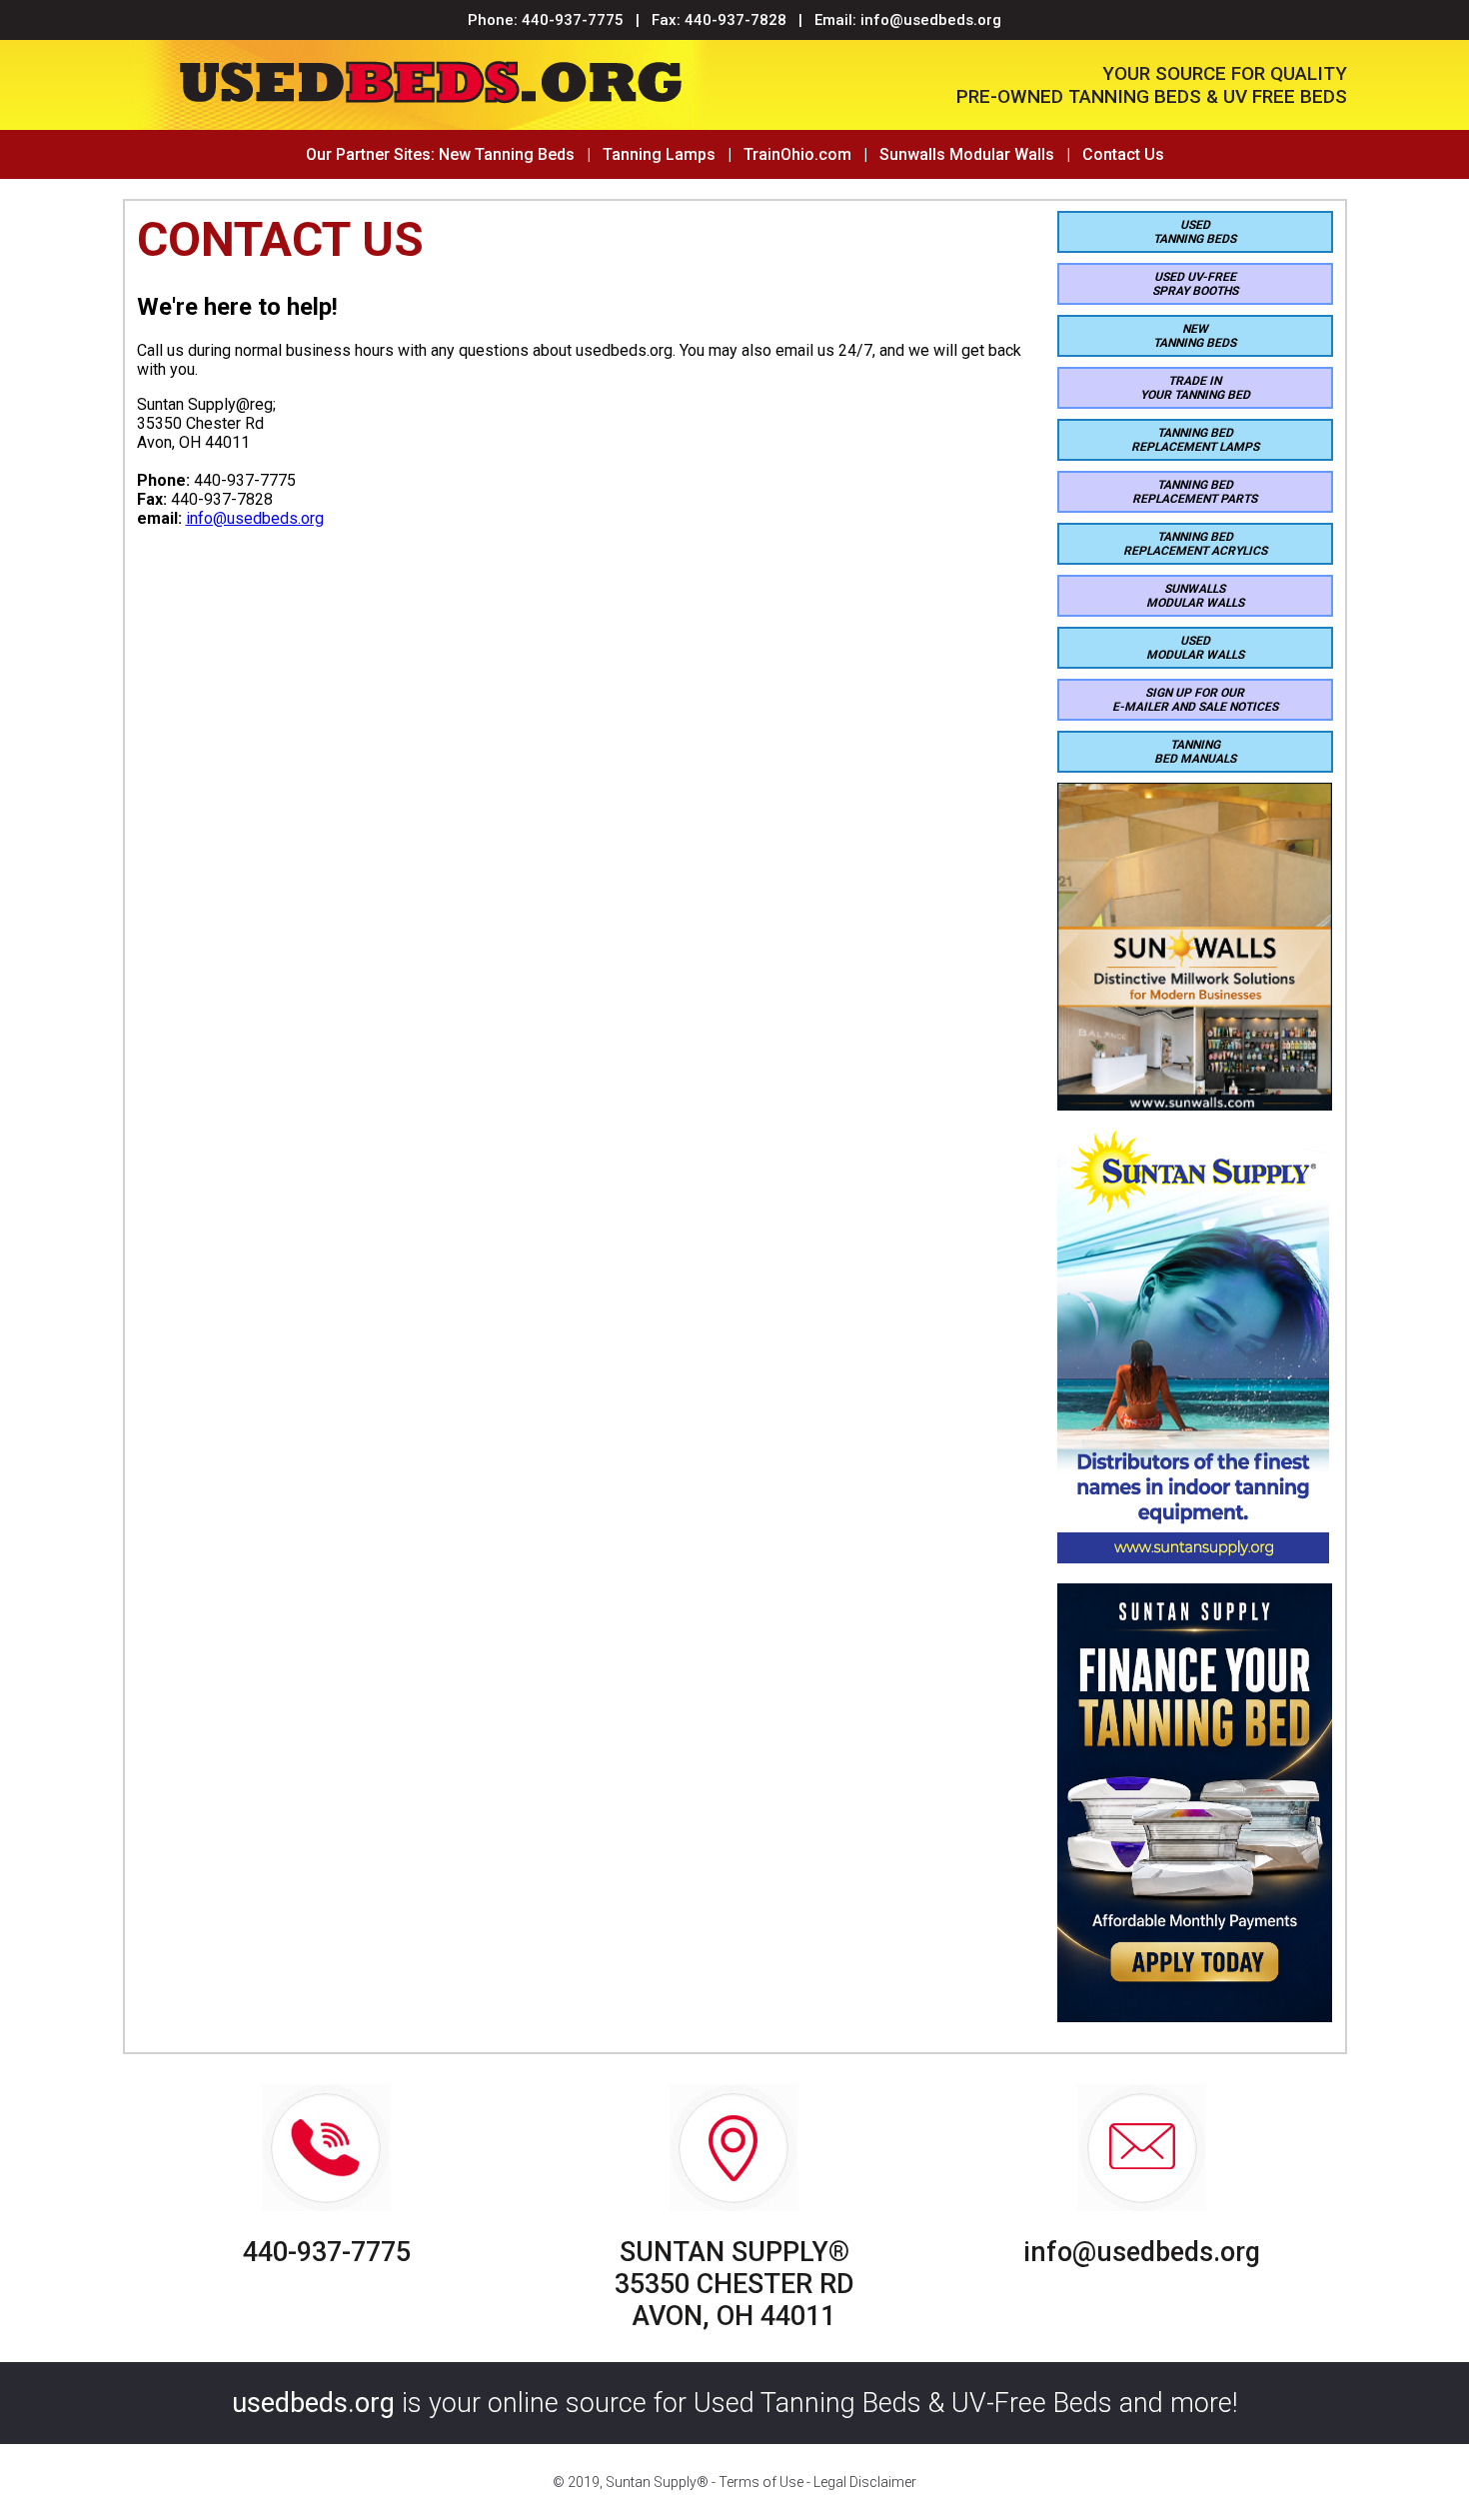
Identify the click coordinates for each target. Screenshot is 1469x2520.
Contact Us (1123, 154)
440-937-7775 (573, 20)
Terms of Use (761, 2482)
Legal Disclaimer (865, 2482)
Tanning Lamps (659, 154)
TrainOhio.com (797, 154)
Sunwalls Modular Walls (967, 154)
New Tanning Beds (507, 154)
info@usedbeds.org (931, 20)
